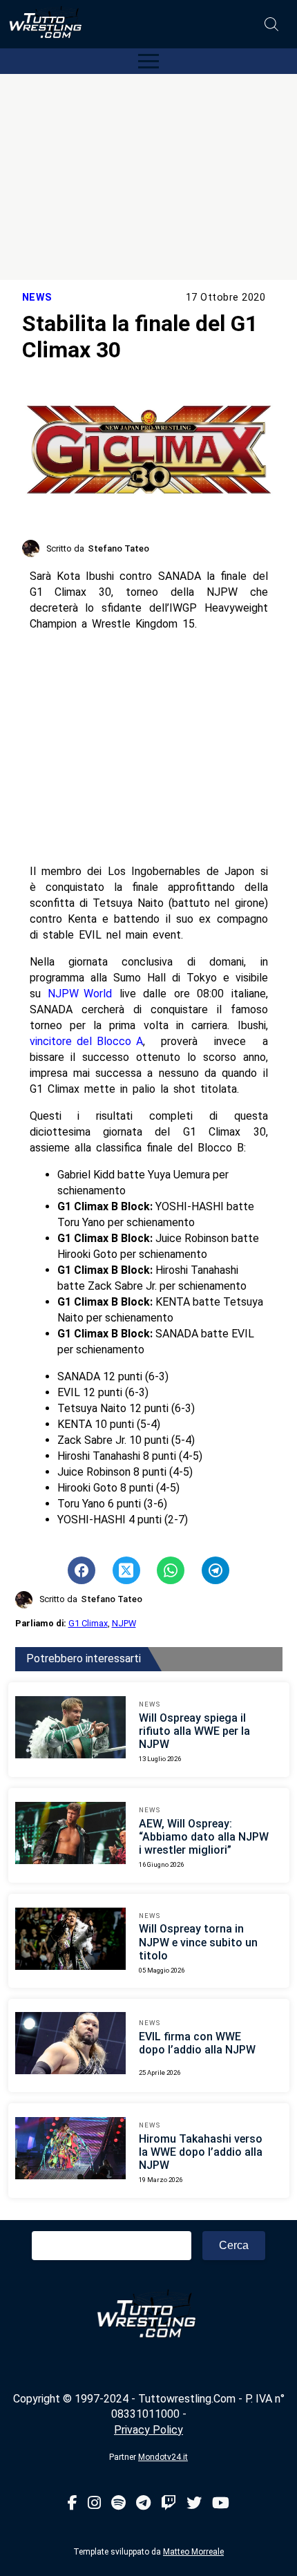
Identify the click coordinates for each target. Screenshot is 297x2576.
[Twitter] (194, 2504)
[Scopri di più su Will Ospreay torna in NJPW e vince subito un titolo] (70, 1941)
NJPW (124, 1623)
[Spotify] (118, 2504)
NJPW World (80, 994)
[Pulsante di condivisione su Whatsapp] (171, 1570)
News (37, 298)
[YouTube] (221, 2504)
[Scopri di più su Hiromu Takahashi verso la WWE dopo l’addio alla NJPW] (70, 2150)
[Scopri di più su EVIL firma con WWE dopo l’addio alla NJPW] (70, 2045)
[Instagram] (94, 2504)
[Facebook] (73, 2504)
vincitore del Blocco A (86, 1041)
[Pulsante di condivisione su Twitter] (126, 1570)
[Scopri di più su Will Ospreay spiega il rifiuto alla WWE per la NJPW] (70, 1729)
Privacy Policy (148, 2430)
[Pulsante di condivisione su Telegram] (215, 1570)
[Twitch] (169, 2504)
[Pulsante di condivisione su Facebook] (82, 1570)
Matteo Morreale (193, 2552)
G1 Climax (88, 1623)
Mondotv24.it (163, 2457)
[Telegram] (143, 2504)
